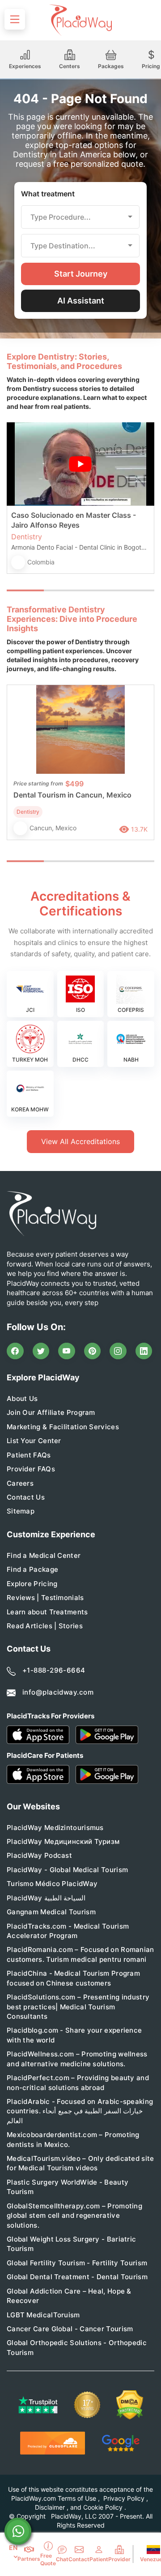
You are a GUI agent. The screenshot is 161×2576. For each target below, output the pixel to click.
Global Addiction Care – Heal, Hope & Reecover (69, 2296)
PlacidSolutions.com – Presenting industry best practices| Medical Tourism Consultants (78, 2007)
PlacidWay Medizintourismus (55, 1828)
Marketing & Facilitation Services (63, 1427)
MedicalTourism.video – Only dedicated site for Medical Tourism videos (80, 2163)
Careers (20, 1483)
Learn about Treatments (47, 1612)
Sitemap (21, 1511)
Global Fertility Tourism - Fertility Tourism (77, 2263)
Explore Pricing (32, 1584)
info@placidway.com (58, 1692)
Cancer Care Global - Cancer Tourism (70, 2329)
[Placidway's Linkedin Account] (144, 1351)
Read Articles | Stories (45, 1626)
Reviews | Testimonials (45, 1598)
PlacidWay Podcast (39, 1855)
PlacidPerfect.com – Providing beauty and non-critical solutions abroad (78, 2082)
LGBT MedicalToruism (43, 2315)
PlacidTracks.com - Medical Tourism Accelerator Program (68, 1931)
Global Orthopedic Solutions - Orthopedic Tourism (77, 2347)
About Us (22, 1399)
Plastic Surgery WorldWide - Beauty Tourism (68, 2187)
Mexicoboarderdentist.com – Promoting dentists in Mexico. (73, 2139)
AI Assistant (81, 301)
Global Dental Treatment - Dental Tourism (77, 2277)
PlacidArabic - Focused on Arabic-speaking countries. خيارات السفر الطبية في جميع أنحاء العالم (80, 2111)
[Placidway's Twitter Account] (41, 1351)
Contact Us (26, 1497)
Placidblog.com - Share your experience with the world (74, 2035)
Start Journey (81, 274)
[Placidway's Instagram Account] (118, 1351)
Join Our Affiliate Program (51, 1412)
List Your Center (34, 1441)
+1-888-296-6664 (54, 1670)
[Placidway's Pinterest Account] (93, 1351)
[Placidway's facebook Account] (15, 1351)
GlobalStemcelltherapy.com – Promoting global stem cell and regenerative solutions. (74, 2216)
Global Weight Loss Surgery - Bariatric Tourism (71, 2244)
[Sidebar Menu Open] (15, 19)
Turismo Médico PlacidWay (52, 1884)
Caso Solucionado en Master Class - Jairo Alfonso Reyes (74, 520)
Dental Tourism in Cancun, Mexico (72, 795)
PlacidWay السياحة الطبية (46, 1898)
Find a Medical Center (44, 1555)
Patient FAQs (29, 1455)
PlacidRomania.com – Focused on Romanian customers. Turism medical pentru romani (80, 1954)
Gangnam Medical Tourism (51, 1912)
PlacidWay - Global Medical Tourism (67, 1870)
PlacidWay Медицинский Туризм (63, 1841)
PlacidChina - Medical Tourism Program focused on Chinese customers (73, 1978)
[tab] (62, 590)
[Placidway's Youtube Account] (67, 1351)
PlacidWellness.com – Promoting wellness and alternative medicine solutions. (77, 2059)
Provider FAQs (31, 1469)
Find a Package (32, 1569)
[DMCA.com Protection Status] (130, 2405)
